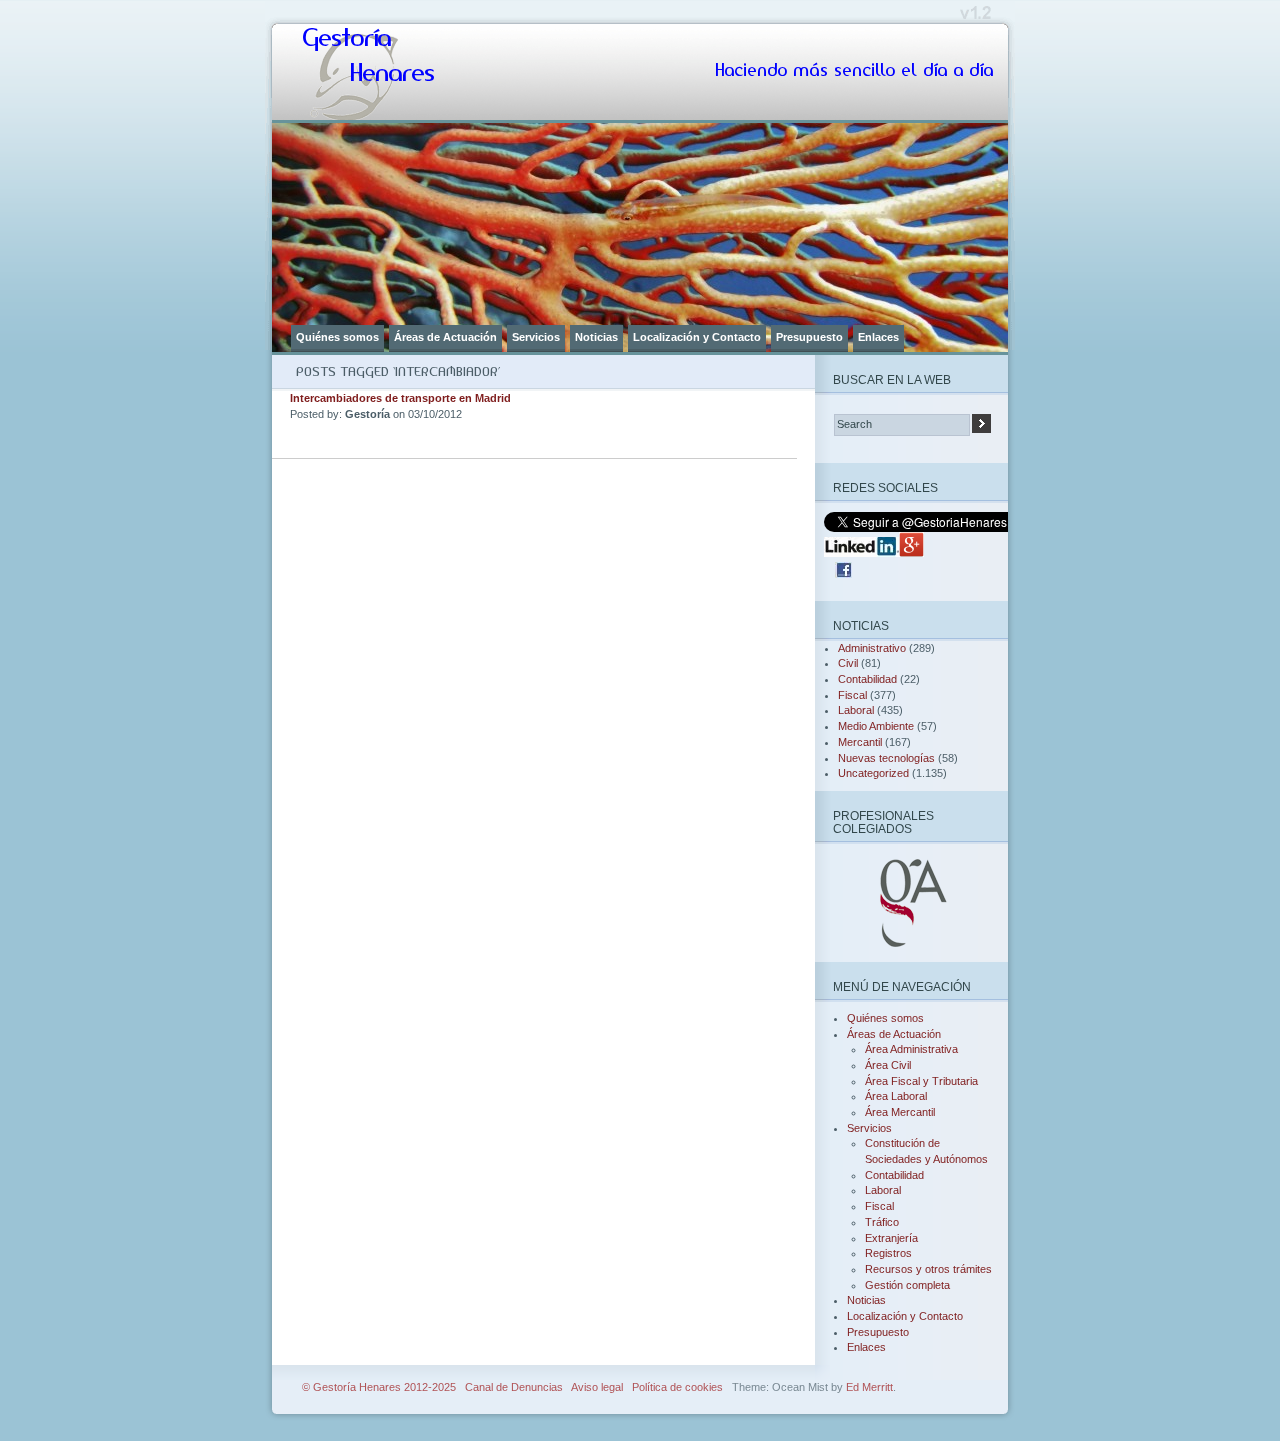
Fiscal (852, 695)
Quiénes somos (337, 337)
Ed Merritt (869, 1387)
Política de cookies (677, 1387)
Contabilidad (867, 679)
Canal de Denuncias (514, 1387)
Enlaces (878, 337)
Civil (848, 663)
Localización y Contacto (697, 337)
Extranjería (891, 1238)
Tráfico (882, 1222)
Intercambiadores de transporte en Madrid (400, 398)
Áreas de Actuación (445, 337)
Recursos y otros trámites (928, 1269)
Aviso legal (597, 1387)
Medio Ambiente (876, 726)
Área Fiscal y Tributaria (921, 1081)
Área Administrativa (911, 1049)
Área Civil (888, 1065)
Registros (888, 1253)
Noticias (596, 337)
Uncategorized (873, 773)
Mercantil (860, 742)
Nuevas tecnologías (886, 758)
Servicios (536, 337)
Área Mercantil (900, 1112)
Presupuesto (809, 337)
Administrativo (872, 648)
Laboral (856, 710)
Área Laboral (896, 1096)
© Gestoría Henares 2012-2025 (379, 1387)
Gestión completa (907, 1285)
